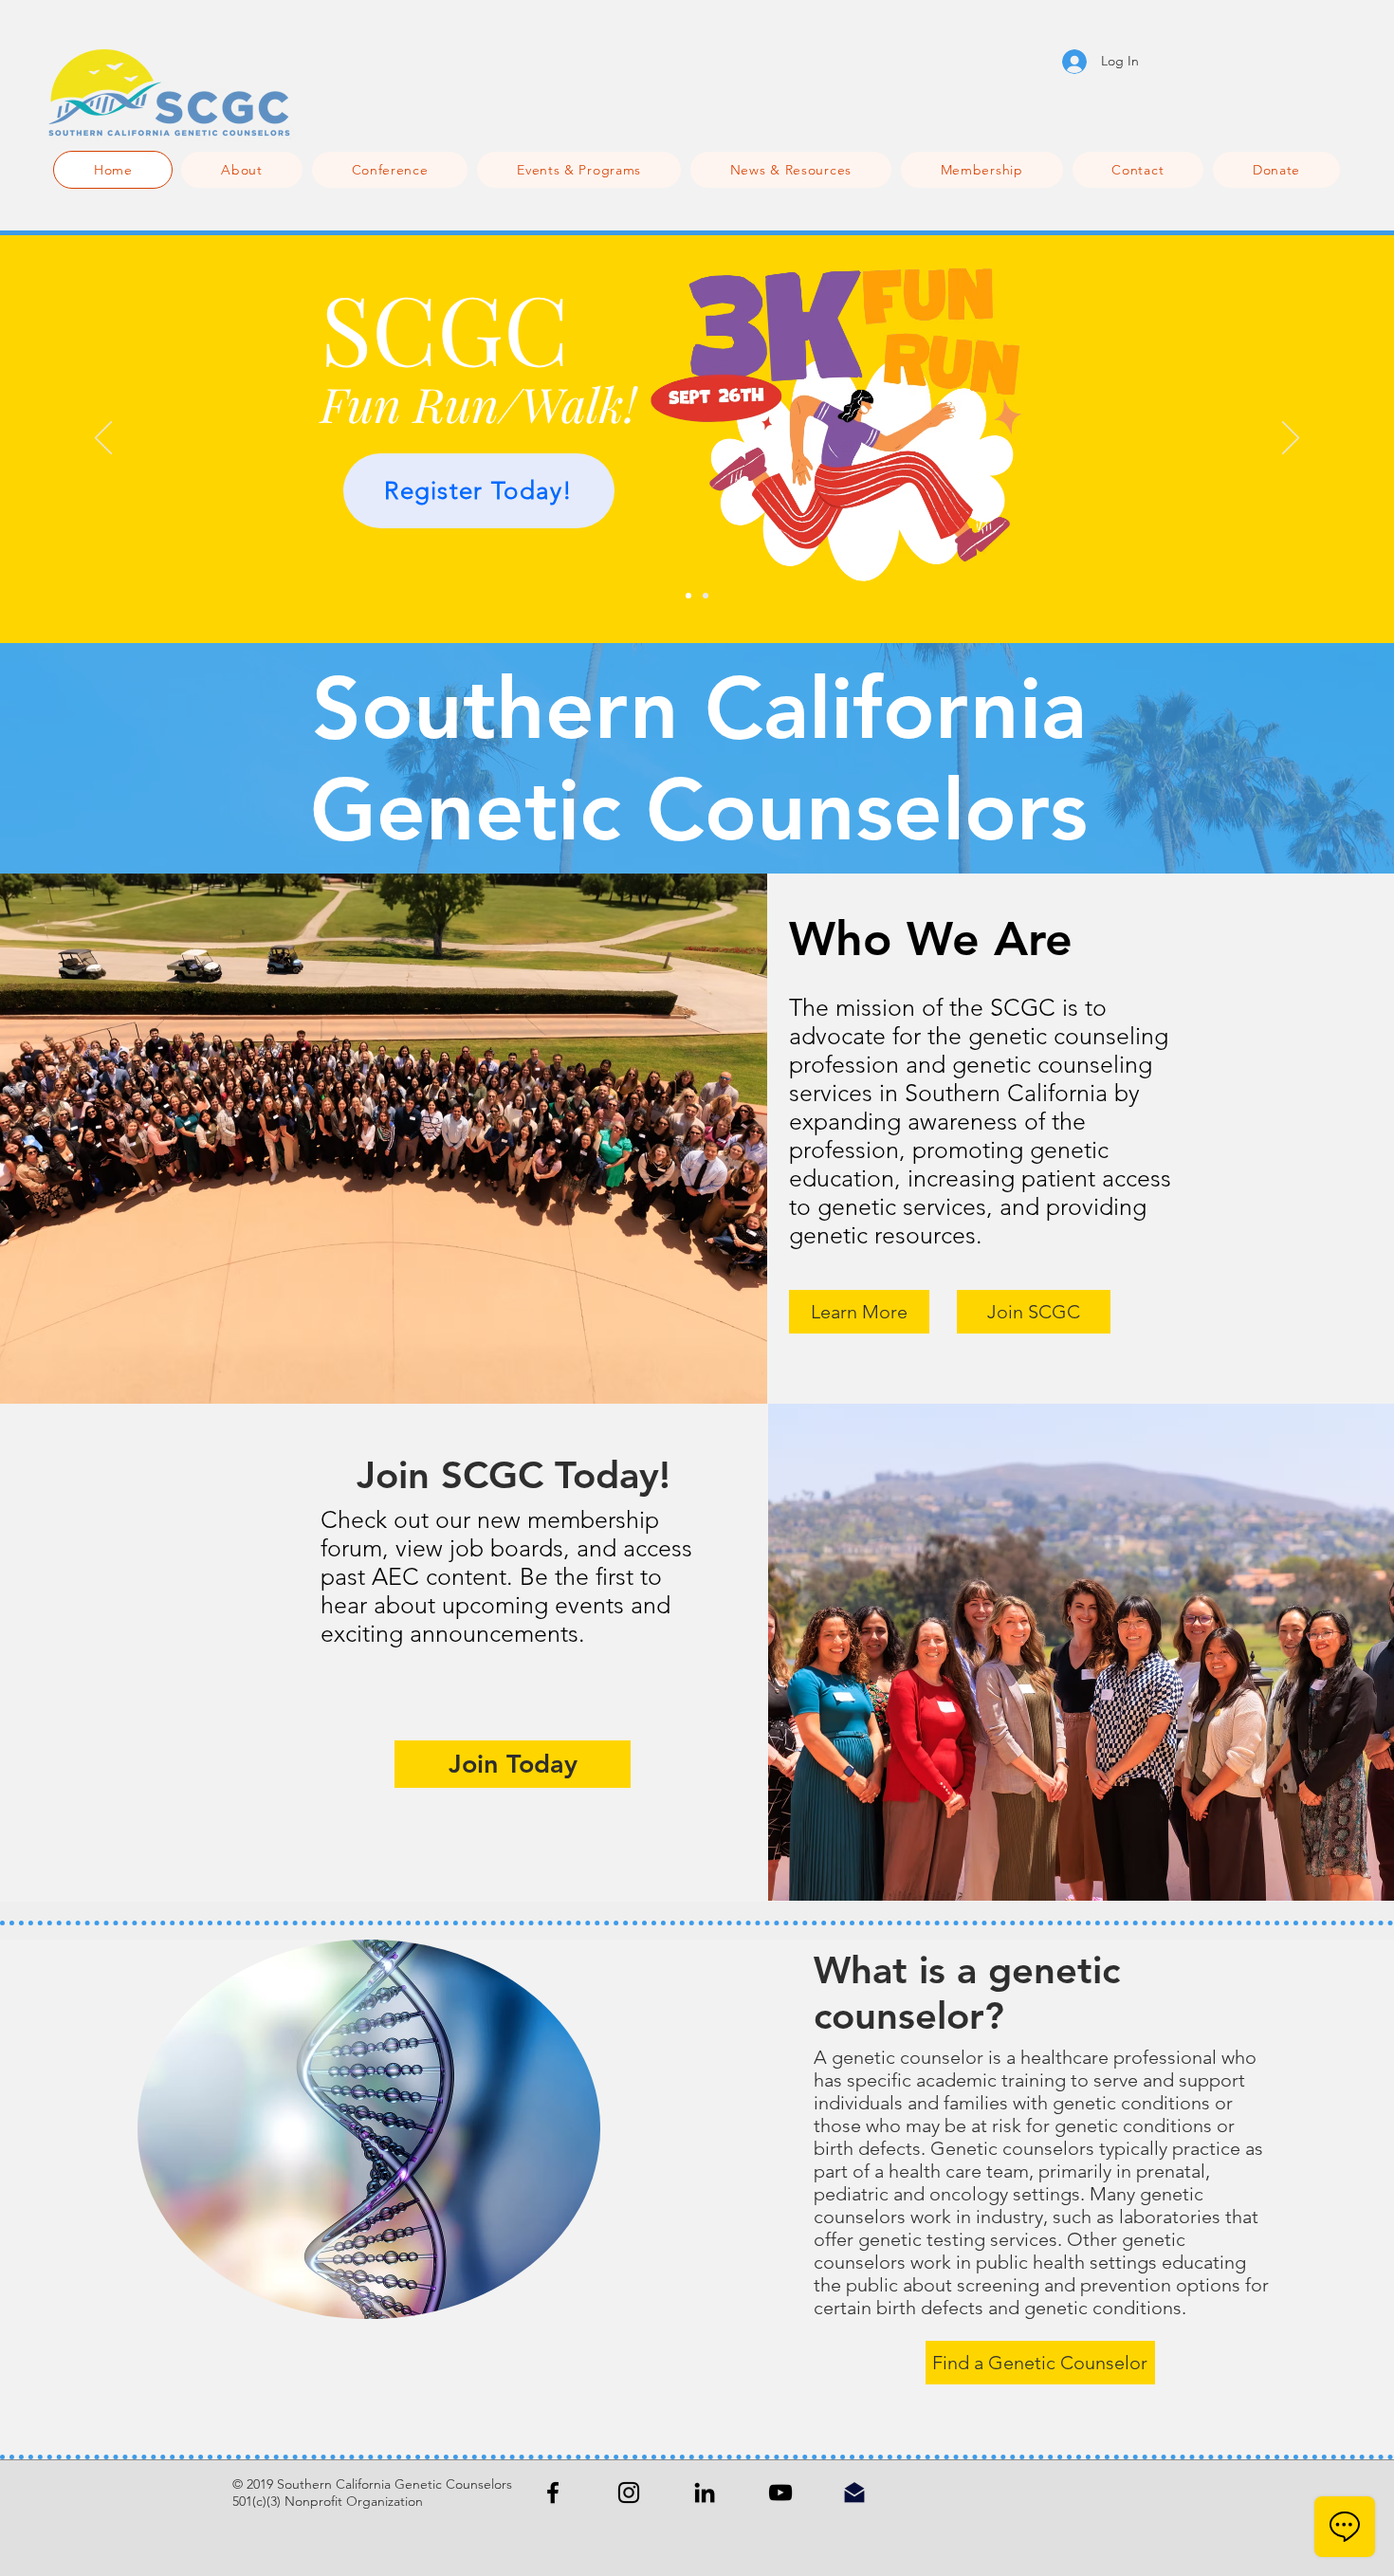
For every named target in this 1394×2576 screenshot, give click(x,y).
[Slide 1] (688, 596)
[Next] (1291, 439)
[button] (390, 170)
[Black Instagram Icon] (629, 2493)
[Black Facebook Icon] (553, 2493)
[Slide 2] (706, 596)
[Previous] (103, 439)
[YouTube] (780, 2493)
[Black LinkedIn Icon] (705, 2493)
